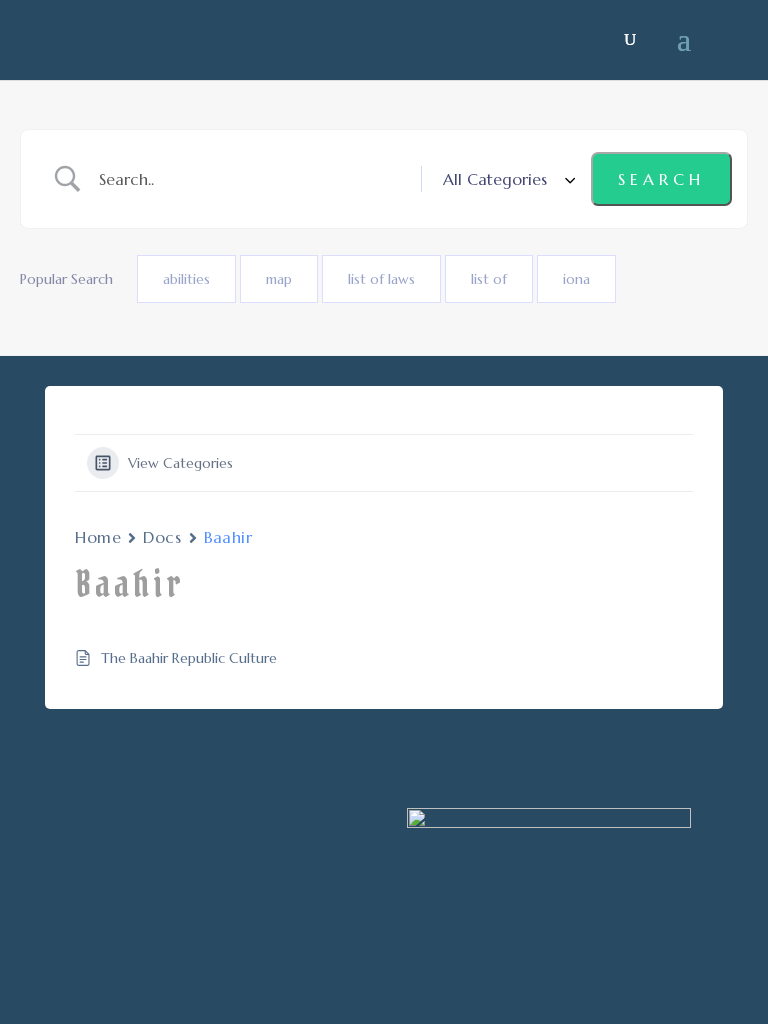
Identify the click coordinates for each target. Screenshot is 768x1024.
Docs (162, 537)
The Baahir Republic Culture (189, 658)
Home (98, 537)
